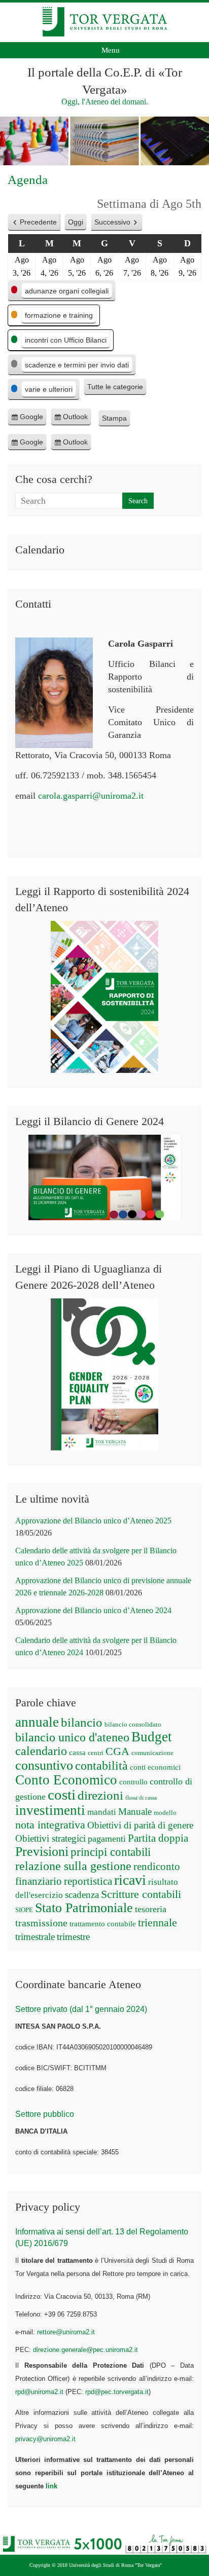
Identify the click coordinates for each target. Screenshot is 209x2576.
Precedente (38, 222)
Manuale (135, 1812)
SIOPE (24, 1910)
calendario (41, 1751)
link (51, 2486)
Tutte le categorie (115, 387)
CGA (117, 1751)
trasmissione (41, 1923)
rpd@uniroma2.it (39, 2392)
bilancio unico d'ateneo (72, 1737)
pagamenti (107, 1839)
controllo (133, 1782)
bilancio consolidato (133, 1724)
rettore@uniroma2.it (66, 2332)
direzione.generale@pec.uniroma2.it (85, 2350)
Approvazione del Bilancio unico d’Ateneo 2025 (93, 1521)
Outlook (75, 419)
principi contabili (111, 1852)
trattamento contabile (103, 1924)
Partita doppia (158, 1838)
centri (96, 1753)
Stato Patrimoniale (84, 1908)
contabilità (101, 1766)
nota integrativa (50, 1825)
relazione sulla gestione (73, 1866)
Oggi (76, 222)
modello (165, 1813)
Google (31, 419)
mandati (102, 1812)
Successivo (112, 222)
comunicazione (152, 1753)
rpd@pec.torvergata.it (117, 2392)
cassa (77, 1752)
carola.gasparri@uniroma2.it (91, 796)
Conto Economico (66, 1780)
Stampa (116, 420)
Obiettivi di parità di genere (140, 1825)
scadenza (82, 1895)
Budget (152, 1737)
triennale (158, 1922)
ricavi (130, 1880)
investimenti (50, 1810)
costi (62, 1795)
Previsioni (42, 1852)
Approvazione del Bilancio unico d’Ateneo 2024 (93, 1610)
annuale (37, 1722)
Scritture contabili (141, 1894)
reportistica (88, 1881)
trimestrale (35, 1937)
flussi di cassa (141, 1798)
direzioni (100, 1795)
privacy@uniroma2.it (45, 2439)
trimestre (73, 1937)
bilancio (82, 1722)
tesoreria (151, 1909)
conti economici (155, 1767)
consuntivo (44, 1765)
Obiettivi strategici (50, 1838)
